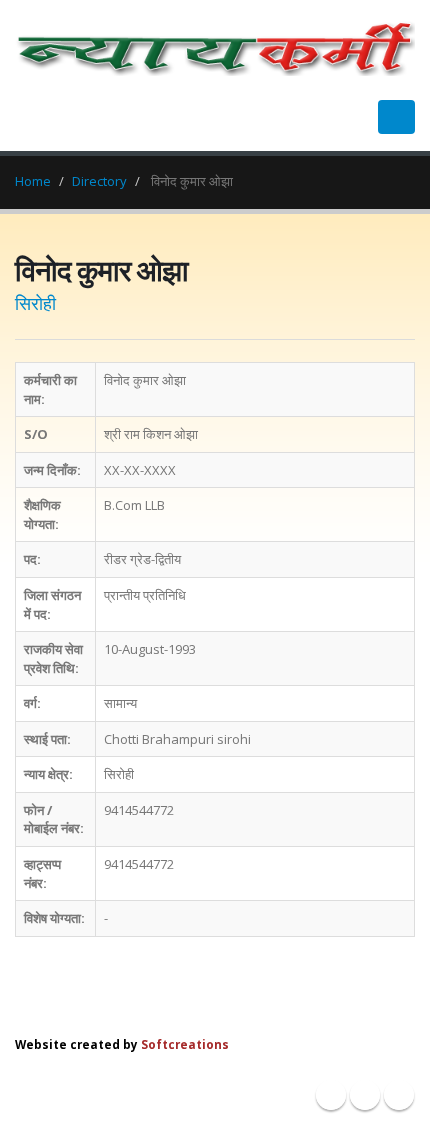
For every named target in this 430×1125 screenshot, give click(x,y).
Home (33, 181)
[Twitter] (365, 1095)
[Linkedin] (399, 1095)
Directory (99, 181)
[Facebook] (331, 1095)
